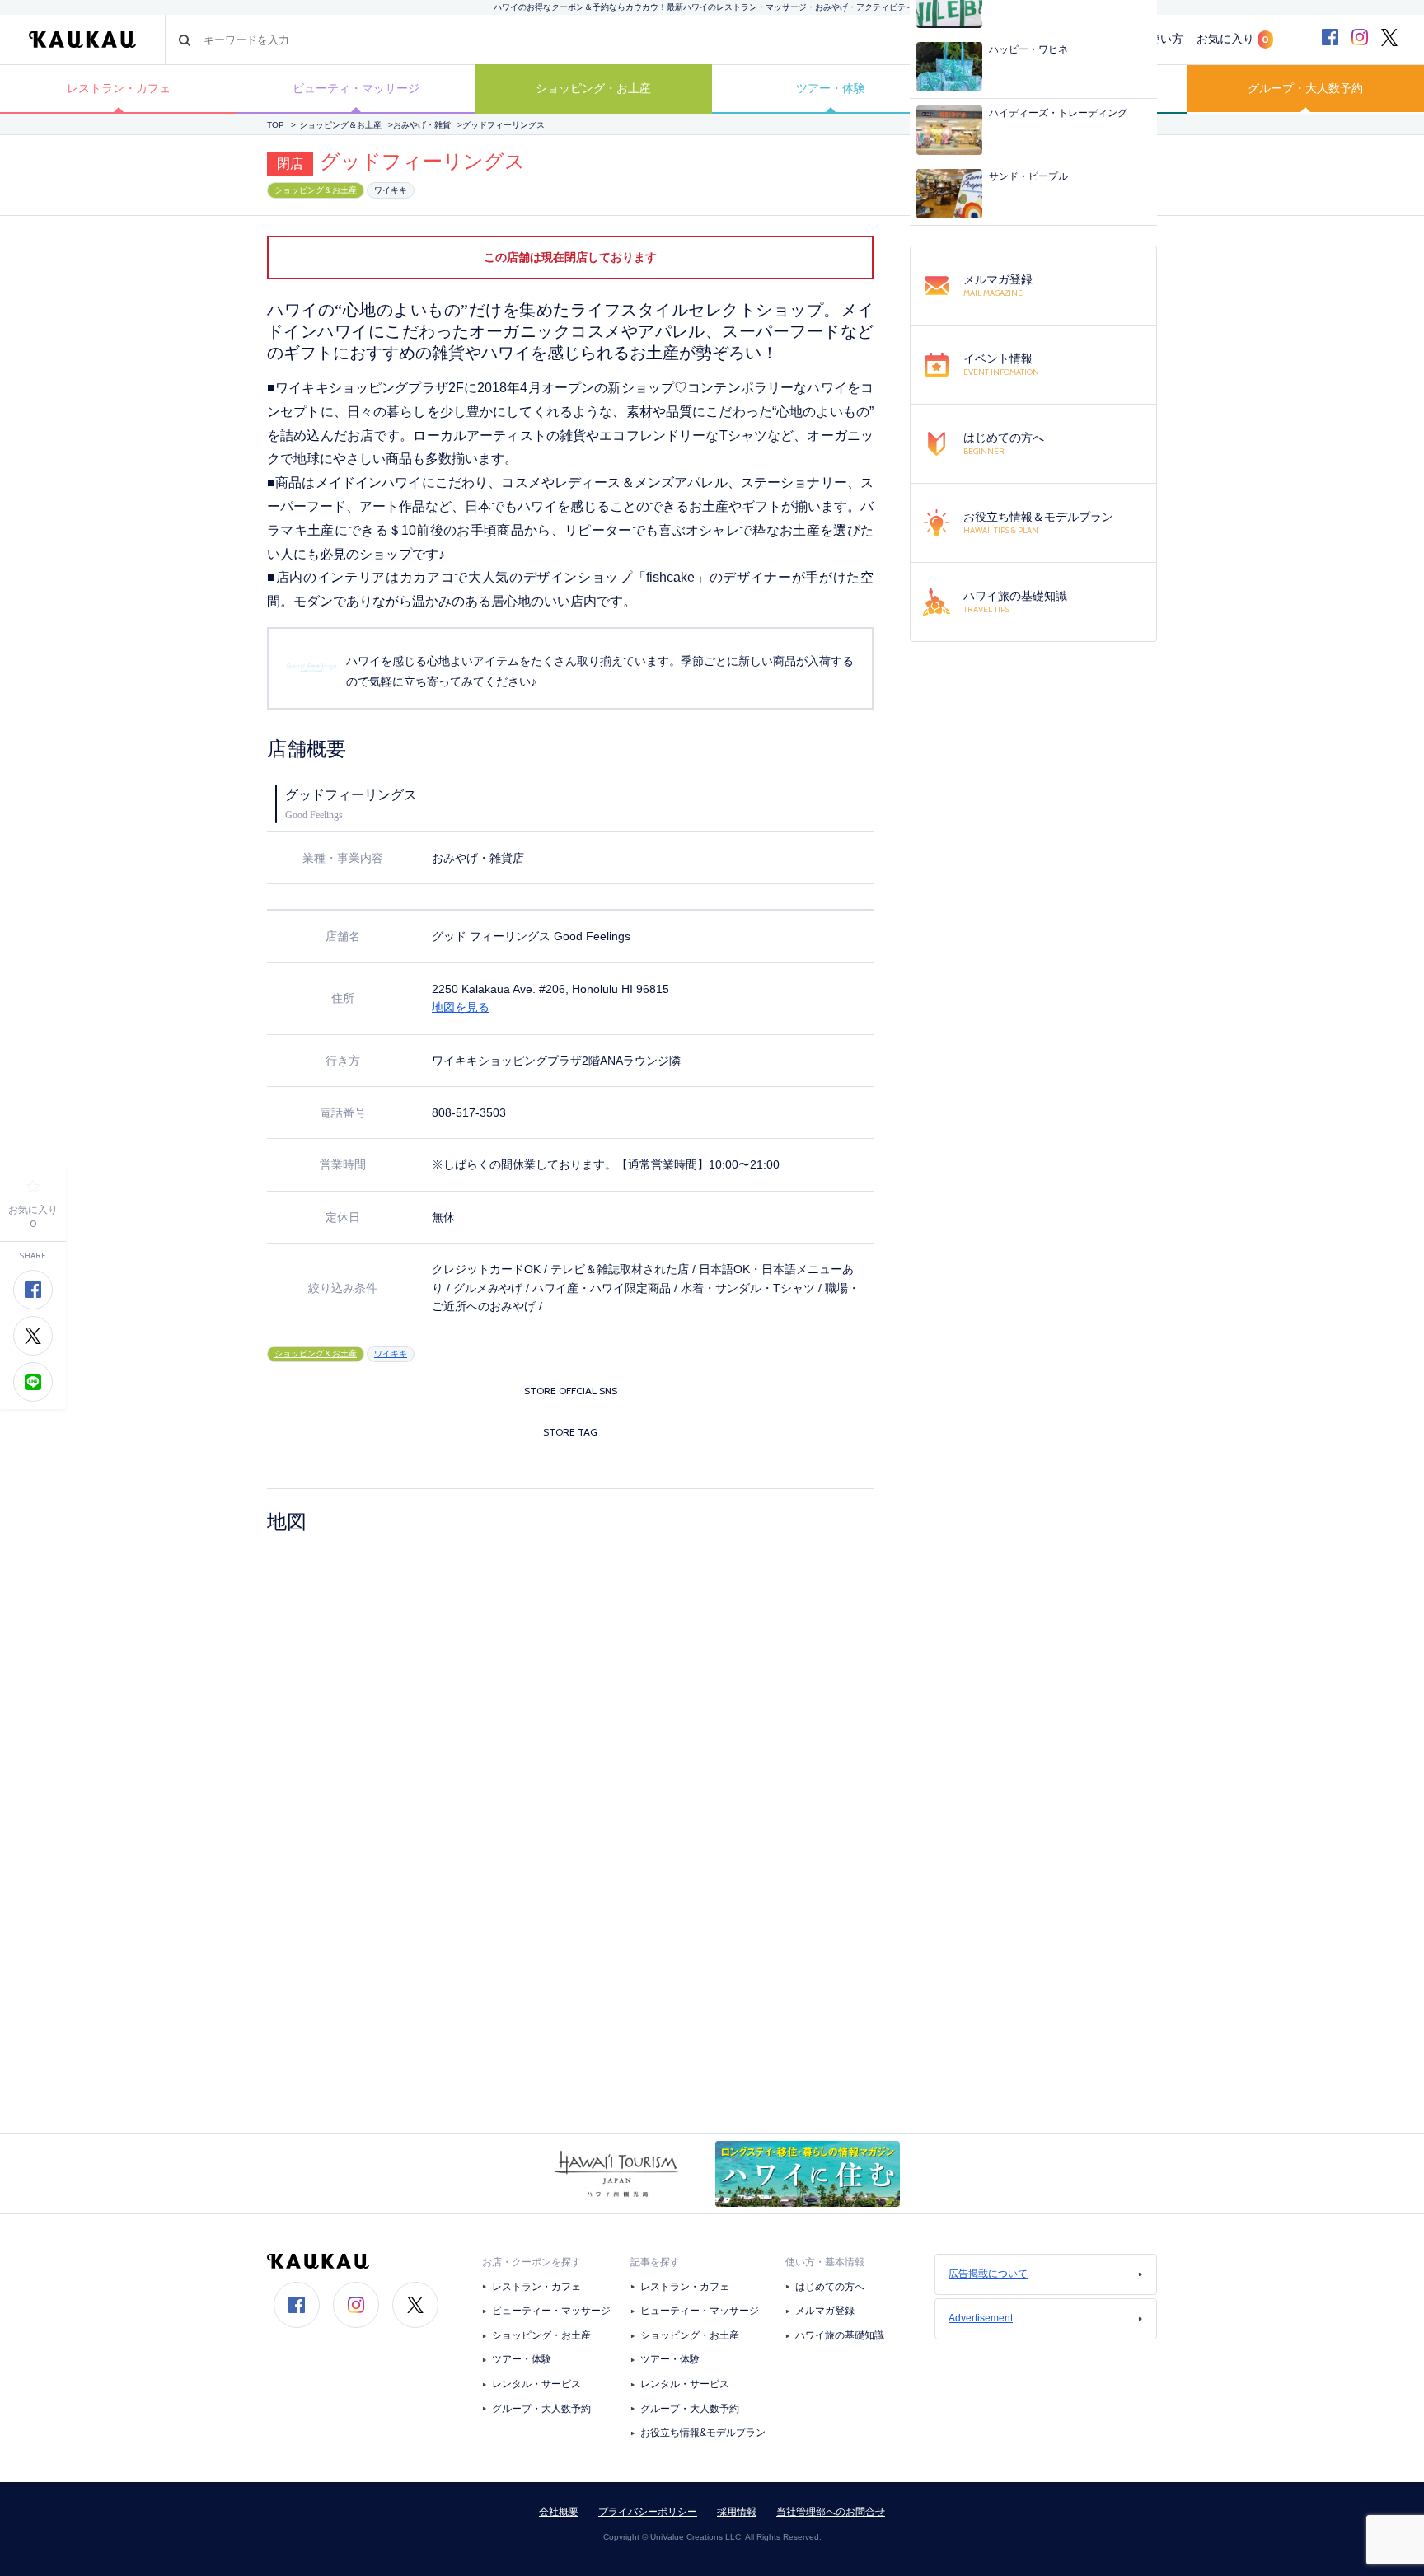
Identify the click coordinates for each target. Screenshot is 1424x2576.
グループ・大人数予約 (1305, 88)
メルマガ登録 (825, 2311)
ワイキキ (391, 190)
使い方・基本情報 (825, 2262)
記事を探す (655, 2262)
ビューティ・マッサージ (356, 88)
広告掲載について (988, 2274)
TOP (276, 125)
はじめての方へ (830, 2287)
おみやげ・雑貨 (422, 125)
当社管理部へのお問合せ (831, 2512)
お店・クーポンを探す (532, 2262)
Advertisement (981, 2318)
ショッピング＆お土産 (340, 125)
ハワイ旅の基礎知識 (840, 2335)
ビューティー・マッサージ (551, 2311)
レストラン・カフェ (119, 88)
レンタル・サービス (536, 2384)
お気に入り (1233, 39)
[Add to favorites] (33, 1187)
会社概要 (559, 2512)
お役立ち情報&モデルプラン (703, 2433)
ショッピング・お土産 (593, 88)
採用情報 (737, 2512)
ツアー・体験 (831, 88)
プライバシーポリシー (648, 2512)
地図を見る (461, 1007)
